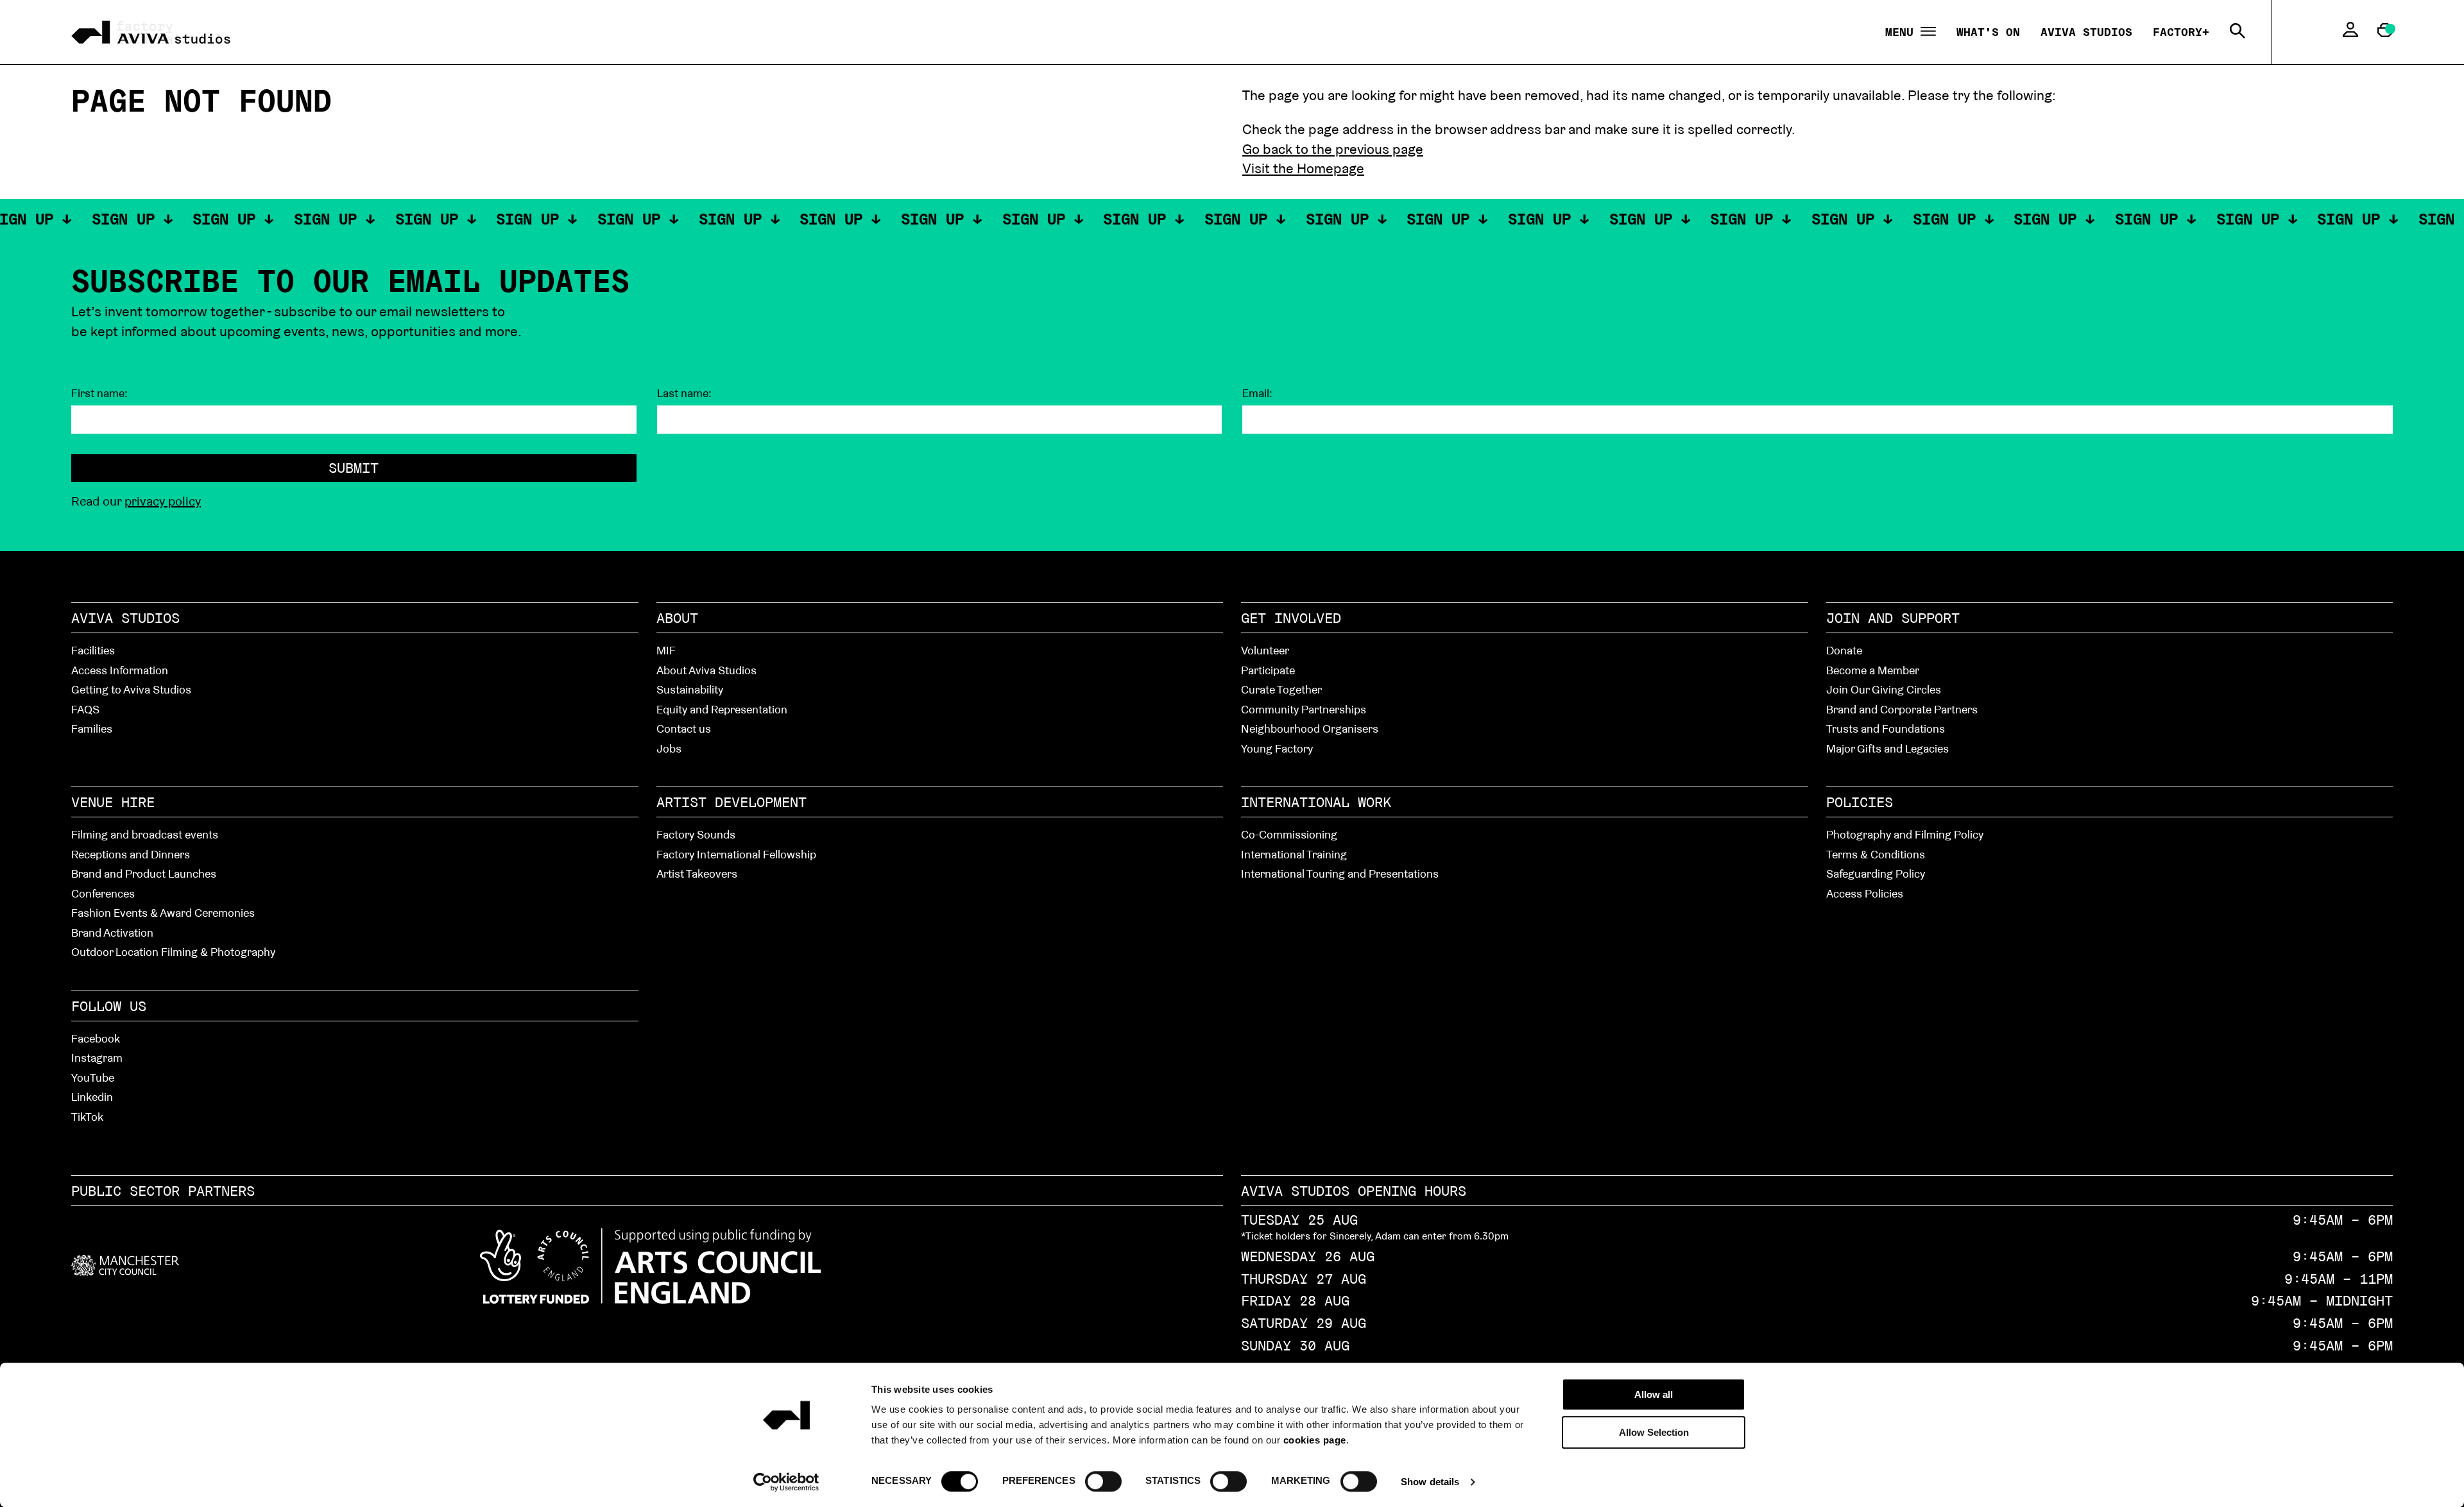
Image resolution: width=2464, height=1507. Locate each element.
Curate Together (1281, 689)
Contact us (684, 728)
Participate (1268, 670)
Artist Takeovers (697, 873)
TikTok (87, 1117)
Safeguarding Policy (1876, 873)
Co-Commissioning (1289, 834)
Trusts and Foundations (1886, 728)
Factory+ (2181, 32)
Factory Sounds (696, 834)
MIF (666, 650)
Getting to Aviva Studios (131, 689)
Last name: (684, 393)
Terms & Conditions (1876, 854)
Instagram (97, 1058)
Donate (1844, 650)
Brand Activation (112, 932)
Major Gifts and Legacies (1887, 748)
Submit (354, 468)
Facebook (96, 1038)
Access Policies (1865, 893)
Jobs (669, 748)
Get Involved (1291, 618)
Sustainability (690, 689)
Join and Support (1893, 618)
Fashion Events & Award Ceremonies (163, 913)
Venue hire (113, 802)
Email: (1257, 393)
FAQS (85, 709)
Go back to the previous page (1333, 149)
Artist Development (732, 802)
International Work (1316, 802)
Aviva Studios (2086, 32)
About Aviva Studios (706, 670)
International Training (1294, 854)
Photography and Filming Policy (1905, 834)
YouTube (93, 1077)
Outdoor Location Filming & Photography (173, 952)
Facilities (93, 650)
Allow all (1654, 1394)
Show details (1430, 1482)
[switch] (1103, 1481)
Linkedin (92, 1097)
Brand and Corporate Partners (1902, 709)
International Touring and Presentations (1340, 873)
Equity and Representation (722, 709)
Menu (1903, 32)
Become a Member (1873, 670)
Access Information (120, 670)
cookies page (1315, 1440)
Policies (1860, 802)
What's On (1988, 32)
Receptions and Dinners (131, 854)
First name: (99, 393)
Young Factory (1277, 748)
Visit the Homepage (1303, 168)
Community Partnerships (1304, 709)
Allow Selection (1654, 1432)
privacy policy (163, 501)
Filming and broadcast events (145, 834)
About (677, 618)
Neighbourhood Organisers (1310, 728)
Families (92, 728)
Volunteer (1265, 650)
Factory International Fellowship (736, 854)
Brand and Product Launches (144, 873)
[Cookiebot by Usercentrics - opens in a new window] (786, 1482)
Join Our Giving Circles (1884, 689)
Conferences (103, 893)
